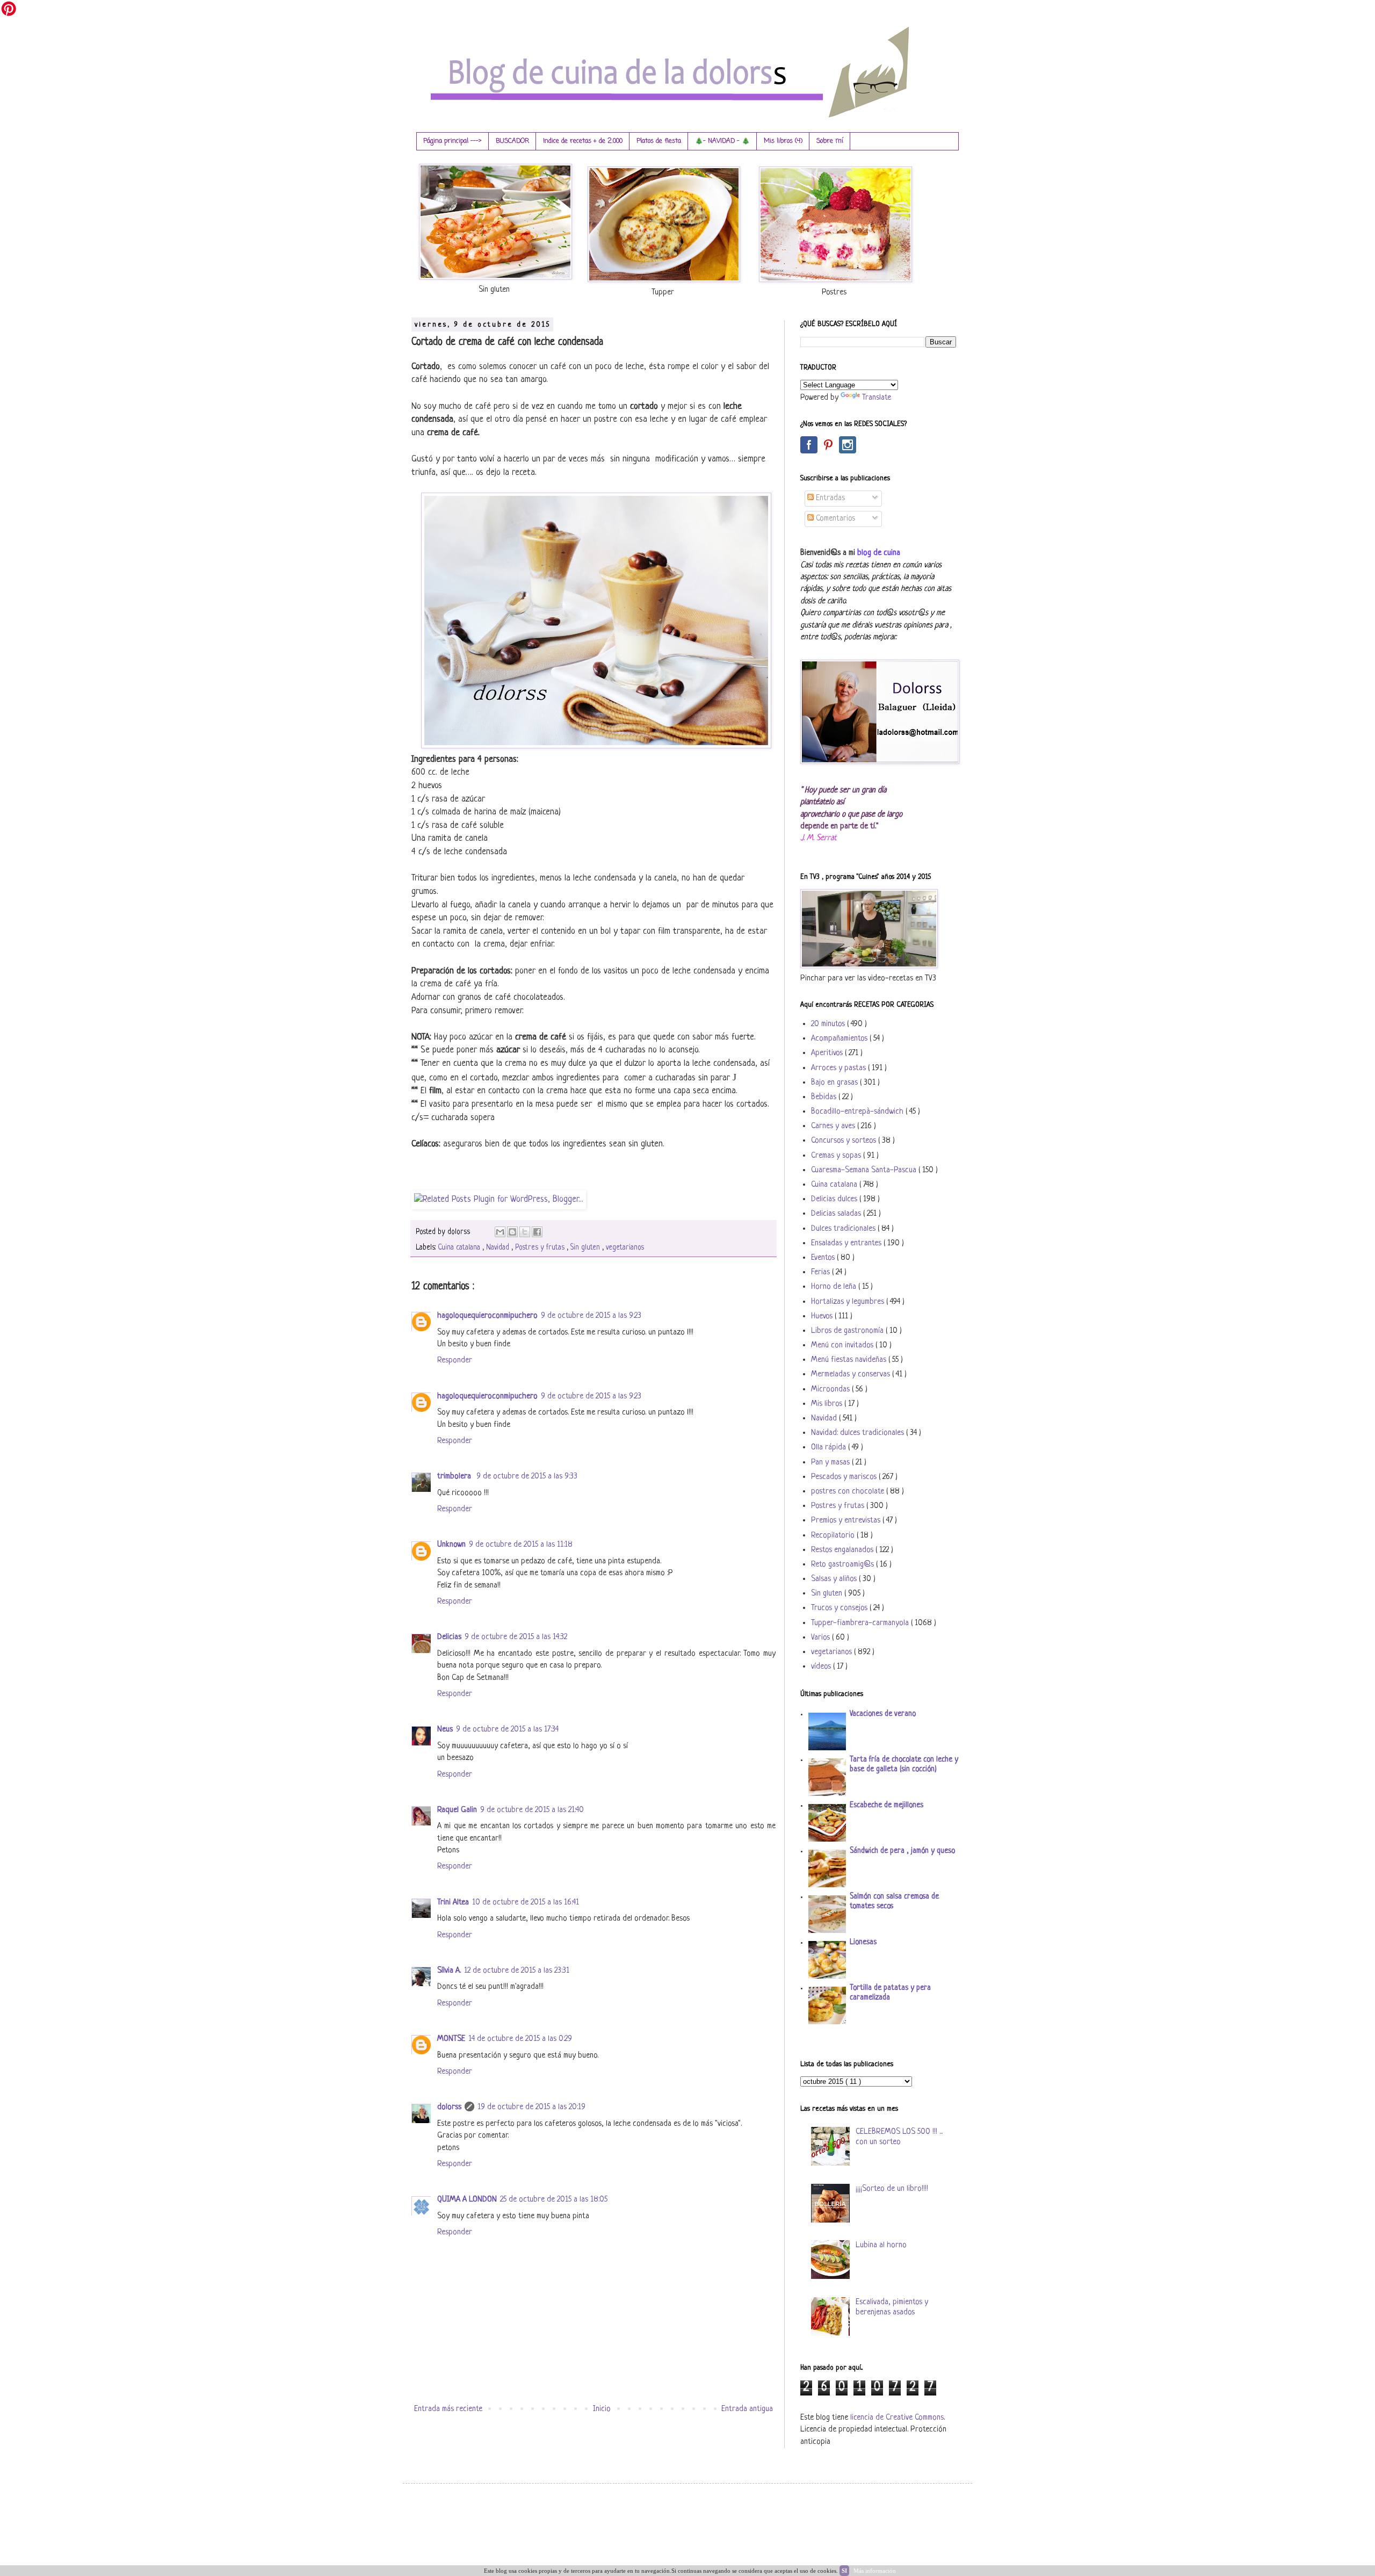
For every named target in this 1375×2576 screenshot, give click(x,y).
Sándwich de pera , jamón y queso (902, 1851)
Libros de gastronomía (848, 1331)
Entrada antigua (747, 2409)
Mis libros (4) (783, 141)
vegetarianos (625, 1248)
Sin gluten (586, 1248)
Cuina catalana (460, 1248)
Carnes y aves (834, 1126)
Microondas (831, 1390)
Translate (877, 398)
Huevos (823, 1316)
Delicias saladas (837, 1214)
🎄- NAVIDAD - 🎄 (722, 141)
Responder (455, 1361)
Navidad (499, 1248)
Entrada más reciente (448, 2409)
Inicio (602, 2409)
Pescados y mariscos (845, 1477)
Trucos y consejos (840, 1608)
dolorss (449, 2107)
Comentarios (834, 519)
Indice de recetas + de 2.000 (583, 141)
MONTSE (451, 2039)
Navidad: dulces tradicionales (859, 1433)
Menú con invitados (843, 1345)
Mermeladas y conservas (852, 1374)
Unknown (451, 1545)
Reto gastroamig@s (844, 1565)
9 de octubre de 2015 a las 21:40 (532, 1810)
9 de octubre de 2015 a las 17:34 (507, 1730)
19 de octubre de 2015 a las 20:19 (531, 2107)
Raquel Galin (457, 1810)
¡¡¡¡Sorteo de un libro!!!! (892, 2189)
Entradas (829, 498)
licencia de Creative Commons (897, 2418)
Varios (822, 1638)
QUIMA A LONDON (467, 2200)
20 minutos (829, 1024)
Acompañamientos (840, 1039)
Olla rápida (830, 1448)
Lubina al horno (881, 2245)
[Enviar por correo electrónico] (500, 1232)
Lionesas (863, 1942)
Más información (875, 2571)
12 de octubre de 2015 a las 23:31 (517, 1971)
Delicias (449, 1637)
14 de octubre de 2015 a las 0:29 (520, 2039)
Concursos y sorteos (845, 1141)
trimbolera (455, 1477)
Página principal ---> (453, 141)
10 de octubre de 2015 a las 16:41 (526, 1903)
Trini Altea (453, 1903)
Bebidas (825, 1097)
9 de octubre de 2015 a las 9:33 (527, 1477)
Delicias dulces (835, 1199)
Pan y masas (831, 1463)
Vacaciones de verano (883, 1714)
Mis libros (828, 1404)
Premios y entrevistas (847, 1521)
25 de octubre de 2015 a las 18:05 (554, 2200)
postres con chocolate (849, 1492)
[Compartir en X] (525, 1232)
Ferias (822, 1272)
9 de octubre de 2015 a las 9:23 (591, 1316)
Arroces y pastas (840, 1068)
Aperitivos (828, 1053)
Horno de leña (835, 1287)
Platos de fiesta (659, 141)
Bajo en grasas (835, 1083)
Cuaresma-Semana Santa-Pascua (865, 1170)
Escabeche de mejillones (886, 1805)
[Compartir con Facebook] (537, 1232)
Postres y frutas (541, 1248)
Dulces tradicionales (844, 1229)
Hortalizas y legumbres (849, 1302)
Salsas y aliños (835, 1579)
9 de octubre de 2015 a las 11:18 (521, 1545)
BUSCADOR (512, 141)
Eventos (824, 1258)
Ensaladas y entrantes (847, 1243)
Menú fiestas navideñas (850, 1360)
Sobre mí (830, 141)
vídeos (822, 1667)
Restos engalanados (843, 1550)
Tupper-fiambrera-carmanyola (861, 1623)
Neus (445, 1730)
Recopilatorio (834, 1536)
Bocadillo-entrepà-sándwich (858, 1112)
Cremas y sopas (837, 1156)
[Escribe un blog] (512, 1232)
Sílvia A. (449, 1971)
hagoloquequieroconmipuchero (487, 1316)
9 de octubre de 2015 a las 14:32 (516, 1637)
